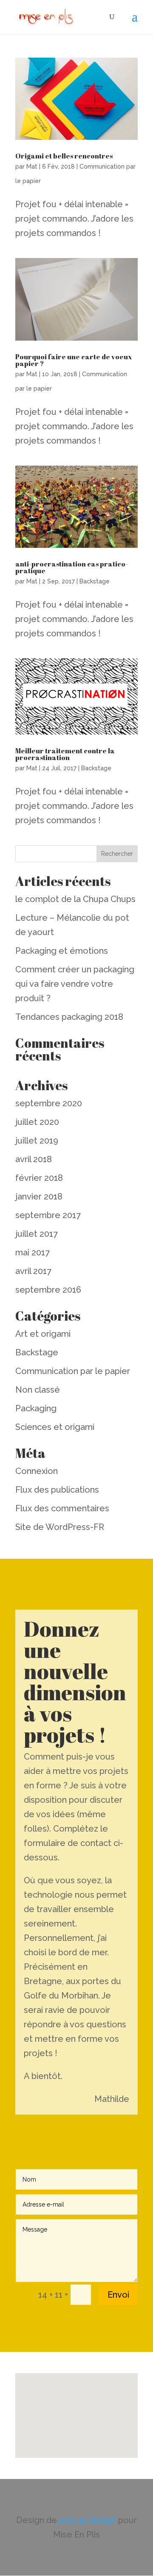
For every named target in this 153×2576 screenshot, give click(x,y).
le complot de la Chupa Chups (75, 899)
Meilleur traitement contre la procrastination (65, 754)
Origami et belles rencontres (64, 156)
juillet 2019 (37, 1141)
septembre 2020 (49, 1103)
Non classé (38, 1390)
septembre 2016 (48, 1290)
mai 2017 (33, 1252)
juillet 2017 (37, 1234)
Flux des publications (57, 1490)
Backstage (95, 581)
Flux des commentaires (62, 1508)
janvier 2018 (39, 1196)
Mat (32, 167)
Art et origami (43, 1334)
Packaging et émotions (62, 951)
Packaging (36, 1408)
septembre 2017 (48, 1215)
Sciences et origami (55, 1427)
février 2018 (39, 1178)
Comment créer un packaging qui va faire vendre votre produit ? (75, 984)
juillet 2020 (37, 1122)
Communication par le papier (73, 1371)
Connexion (37, 1471)
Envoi (118, 2295)
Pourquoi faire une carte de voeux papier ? (74, 360)
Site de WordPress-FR (60, 1527)
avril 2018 (34, 1159)
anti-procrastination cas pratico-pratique (72, 567)
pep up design (89, 2520)
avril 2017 (33, 1271)
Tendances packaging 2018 (69, 1017)
